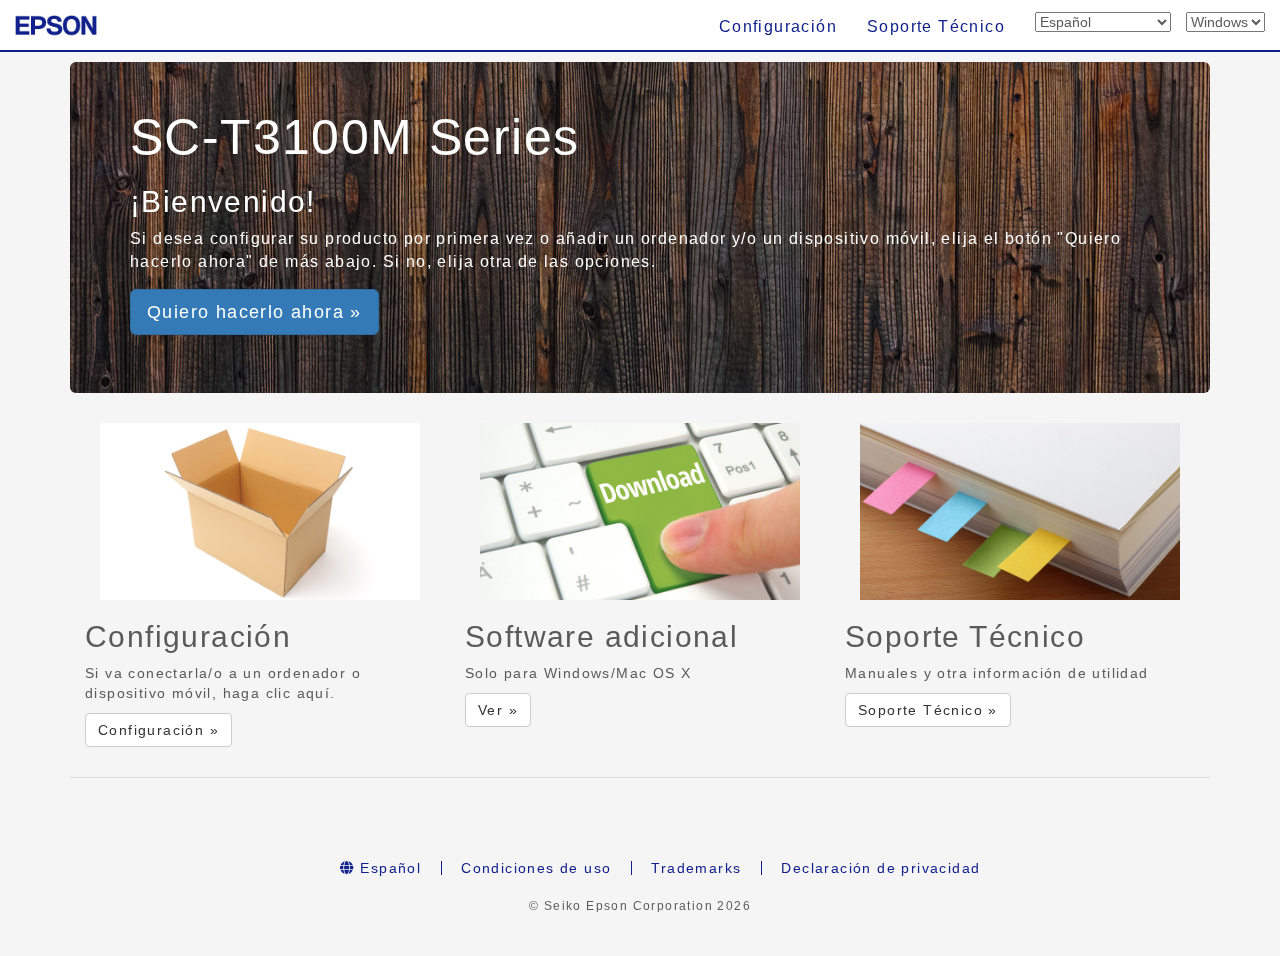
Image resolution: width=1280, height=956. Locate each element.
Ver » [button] (498, 710)
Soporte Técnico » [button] (928, 710)
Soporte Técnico (936, 26)
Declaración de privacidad (880, 868)
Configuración (778, 26)
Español (388, 868)
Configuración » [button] (158, 730)
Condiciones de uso (536, 868)
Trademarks (696, 868)
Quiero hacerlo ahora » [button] (254, 312)
